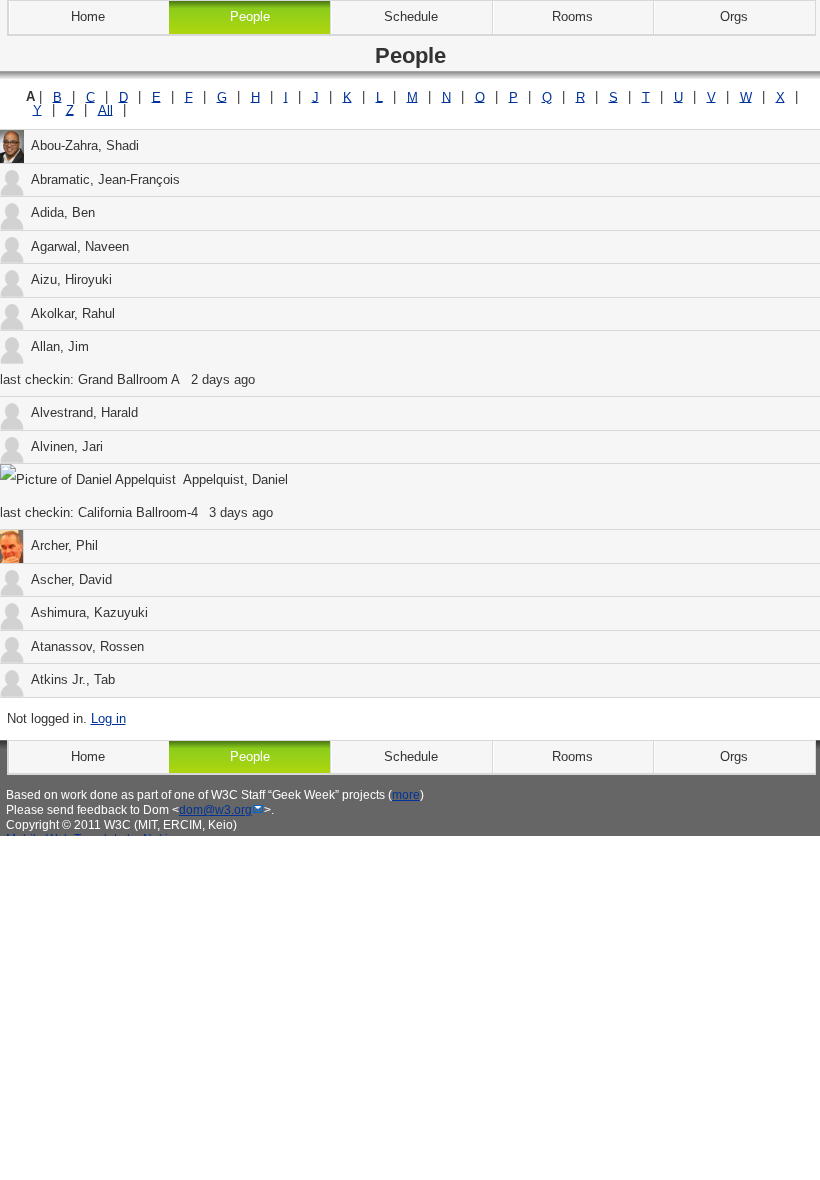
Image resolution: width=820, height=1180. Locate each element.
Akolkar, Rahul (73, 313)
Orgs (734, 16)
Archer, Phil (64, 545)
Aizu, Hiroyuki (71, 279)
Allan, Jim (60, 346)
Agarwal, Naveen (80, 246)
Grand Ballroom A (129, 379)
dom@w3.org (215, 809)
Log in (108, 718)
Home (88, 16)
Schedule (411, 16)
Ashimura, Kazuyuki (89, 612)
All (105, 109)
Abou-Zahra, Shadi (85, 145)
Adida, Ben (63, 212)
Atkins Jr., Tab (73, 679)
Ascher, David (71, 579)
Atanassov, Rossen (87, 646)
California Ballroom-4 (138, 512)
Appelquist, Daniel (235, 479)
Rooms (572, 16)
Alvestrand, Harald (84, 412)
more (406, 794)
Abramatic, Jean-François (105, 179)
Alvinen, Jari (67, 446)
